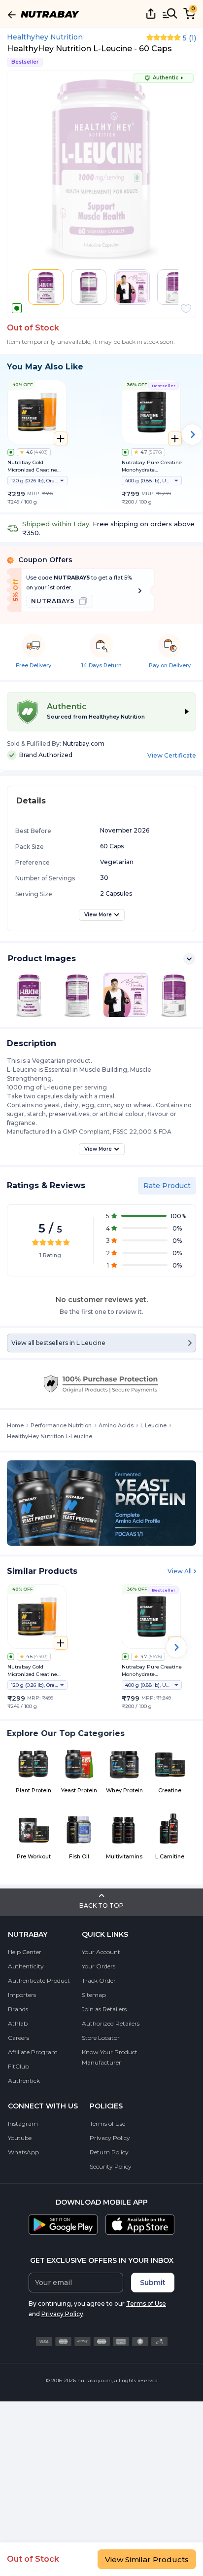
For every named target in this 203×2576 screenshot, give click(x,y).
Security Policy (111, 2166)
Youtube (20, 2138)
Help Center (25, 1952)
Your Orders (99, 1966)
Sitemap (94, 1995)
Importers (22, 1995)
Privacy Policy (110, 2138)
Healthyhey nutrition (45, 37)
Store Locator (101, 2038)
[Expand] (189, 959)
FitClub (18, 2066)
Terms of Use (107, 2123)
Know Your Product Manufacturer (110, 2057)
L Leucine (153, 1425)
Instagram (23, 2123)
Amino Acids (116, 1425)
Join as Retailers (104, 2009)
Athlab (18, 2023)
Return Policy (109, 2152)
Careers (18, 2038)
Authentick (24, 2081)
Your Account (101, 1952)
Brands (18, 2009)
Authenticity (26, 1966)
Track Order (99, 1980)
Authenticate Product (39, 1980)
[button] (186, 309)
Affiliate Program (33, 2052)
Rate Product (167, 1186)
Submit (153, 2283)
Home (15, 1425)
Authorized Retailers (111, 2023)
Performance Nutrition (61, 1425)
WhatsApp (23, 2152)
